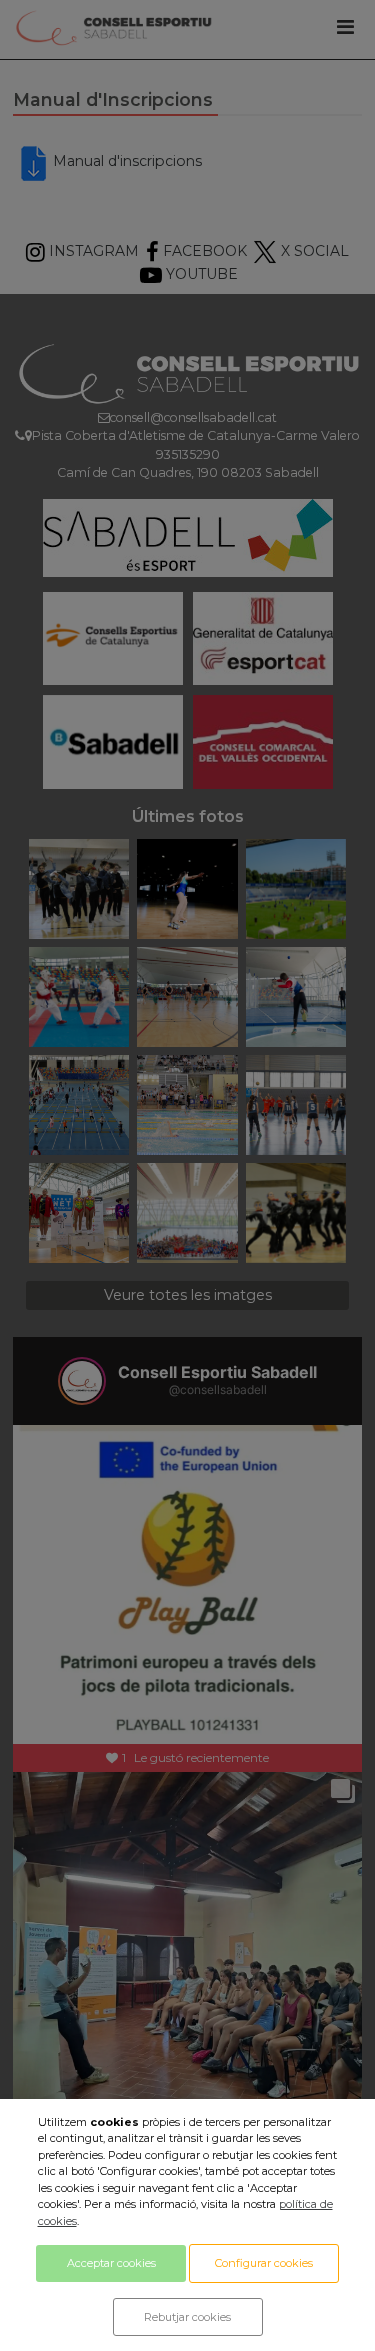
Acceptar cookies (111, 2263)
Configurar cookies (264, 2263)
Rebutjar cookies (187, 2317)
